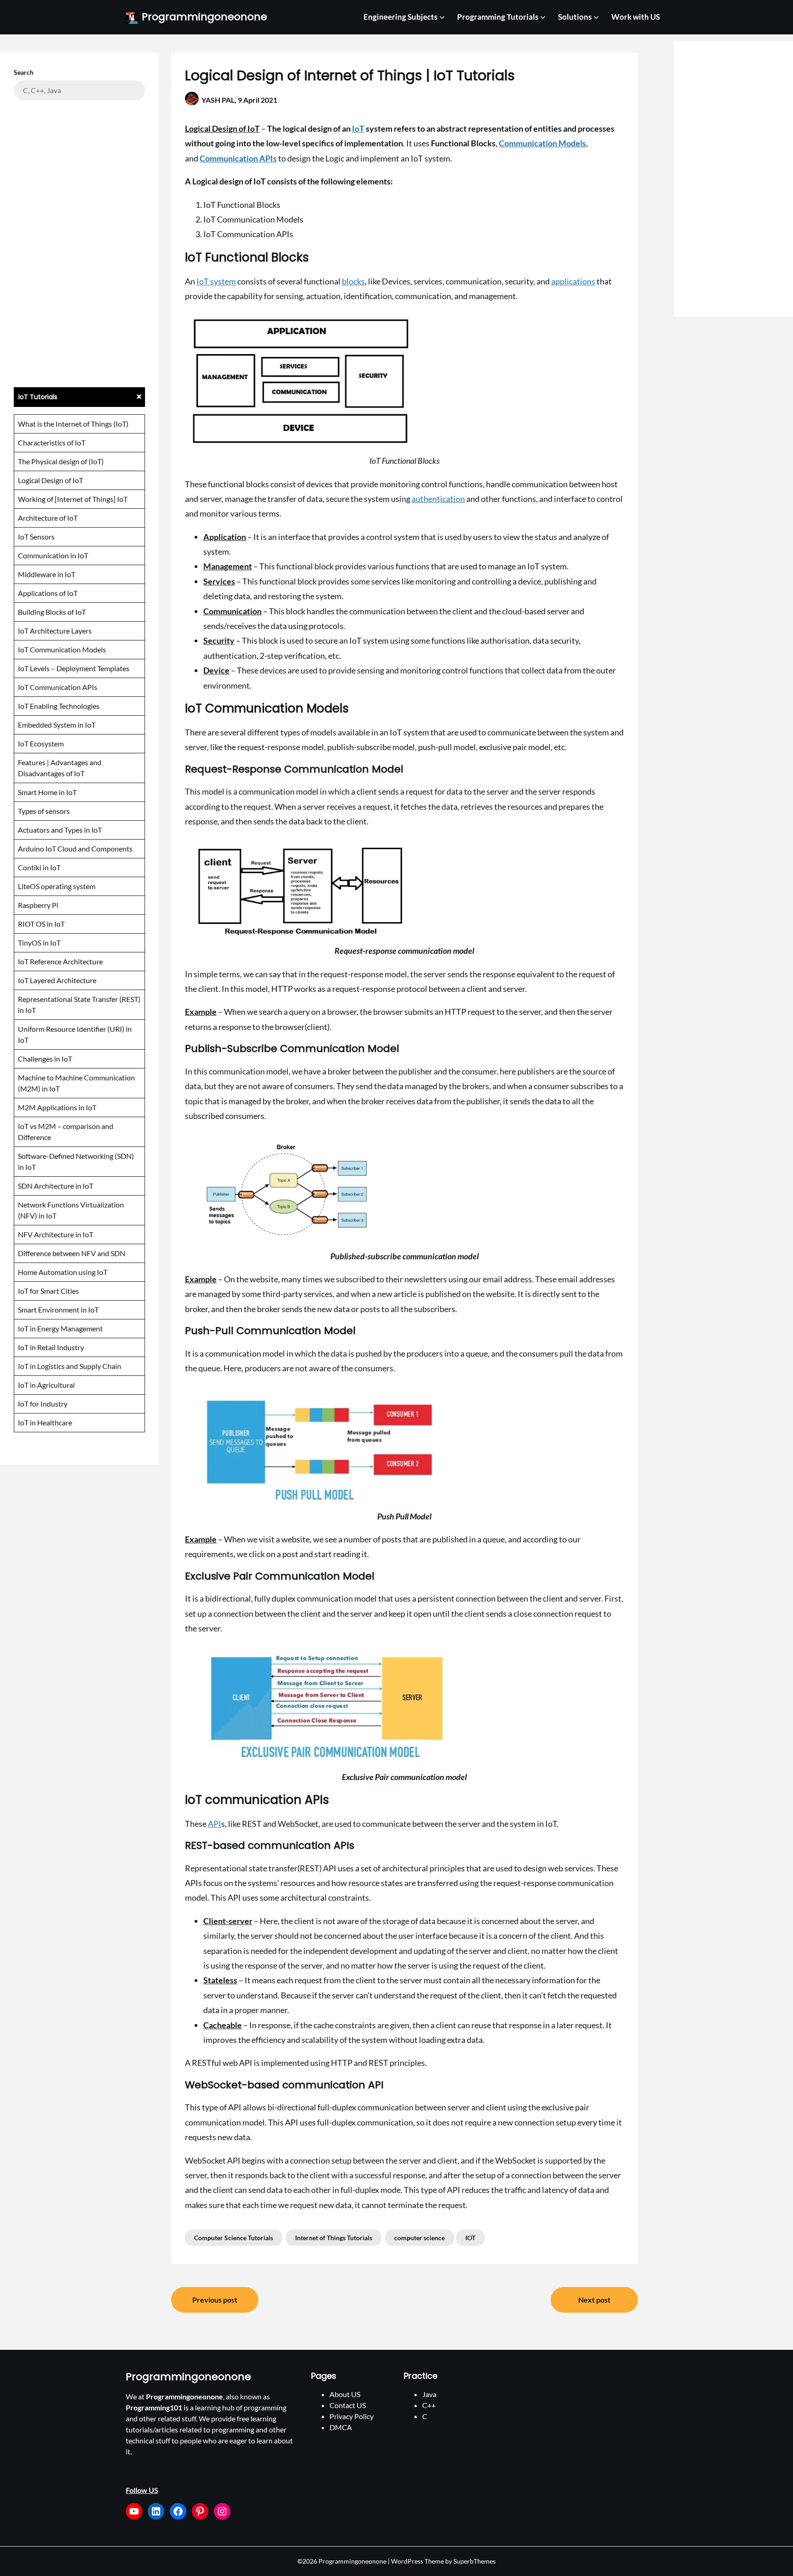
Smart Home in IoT (47, 792)
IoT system (216, 281)
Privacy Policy (352, 2416)
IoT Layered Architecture (57, 980)
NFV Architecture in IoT (56, 1234)
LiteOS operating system (57, 886)
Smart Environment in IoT (58, 1310)
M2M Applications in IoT (57, 1107)
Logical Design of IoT (50, 480)
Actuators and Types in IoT (60, 830)
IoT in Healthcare (45, 1422)
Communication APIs (238, 158)
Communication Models (542, 143)
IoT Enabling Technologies (59, 706)
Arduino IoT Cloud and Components (75, 848)
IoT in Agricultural (46, 1385)
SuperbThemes (475, 2561)
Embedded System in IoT (57, 725)
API (215, 1824)
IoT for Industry (43, 1404)
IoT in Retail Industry (51, 1347)
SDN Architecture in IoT (56, 1186)
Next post (594, 2300)
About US (345, 2394)
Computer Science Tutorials (234, 2238)
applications (573, 281)
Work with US (636, 17)
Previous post (215, 2300)
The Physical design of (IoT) (61, 461)
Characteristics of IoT (52, 442)
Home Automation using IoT (63, 1272)
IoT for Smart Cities (48, 1291)
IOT (470, 2238)
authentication (438, 499)
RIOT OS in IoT (41, 924)
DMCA (341, 2427)
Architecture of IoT (48, 518)
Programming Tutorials (498, 17)
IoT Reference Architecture (60, 961)
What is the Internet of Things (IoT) (73, 424)
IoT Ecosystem (41, 743)
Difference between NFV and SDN (72, 1253)
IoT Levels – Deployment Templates (74, 668)
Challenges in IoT (45, 1059)
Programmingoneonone (204, 17)
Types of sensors (44, 811)
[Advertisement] (79, 243)
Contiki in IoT (39, 867)
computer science (419, 2238)
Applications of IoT (48, 593)
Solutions (575, 17)
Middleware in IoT (47, 574)
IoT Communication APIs (58, 687)
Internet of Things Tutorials (334, 2238)
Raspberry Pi (38, 905)
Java (429, 2394)
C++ (429, 2405)
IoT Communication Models (62, 649)
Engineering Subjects (400, 17)
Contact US (348, 2405)
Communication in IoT (53, 555)
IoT (358, 128)
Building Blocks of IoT (52, 612)
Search (24, 72)
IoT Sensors (36, 537)
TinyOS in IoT (39, 943)
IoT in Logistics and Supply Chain (70, 1366)
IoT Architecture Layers (55, 631)
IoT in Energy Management (60, 1328)
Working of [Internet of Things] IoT (73, 499)
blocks (353, 281)
